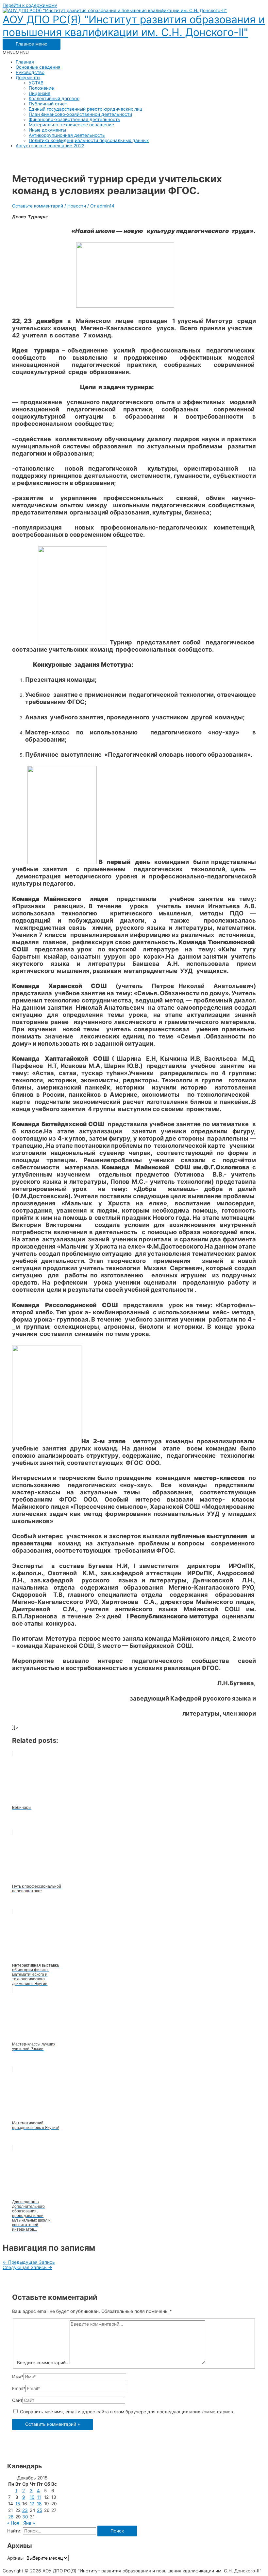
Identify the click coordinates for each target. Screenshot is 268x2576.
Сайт (17, 2400)
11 (39, 2497)
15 (18, 2504)
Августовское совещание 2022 (50, 146)
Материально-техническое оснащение (71, 125)
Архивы (15, 2558)
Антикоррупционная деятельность (67, 135)
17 (32, 2504)
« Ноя (13, 2523)
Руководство (30, 72)
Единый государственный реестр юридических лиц (86, 109)
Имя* (18, 2377)
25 (40, 2510)
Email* (19, 2388)
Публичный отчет (48, 104)
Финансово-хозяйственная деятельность (75, 119)
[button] (16, 52)
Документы (28, 78)
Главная (25, 62)
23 (25, 2510)
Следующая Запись (27, 2267)
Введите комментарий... (43, 2363)
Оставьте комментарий (38, 206)
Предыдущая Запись (29, 2262)
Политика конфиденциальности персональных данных (89, 140)
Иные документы (47, 130)
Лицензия (40, 93)
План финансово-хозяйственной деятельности (80, 114)
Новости (77, 206)
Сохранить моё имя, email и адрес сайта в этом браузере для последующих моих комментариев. (127, 2412)
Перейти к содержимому (30, 5)
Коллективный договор (54, 99)
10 (32, 2497)
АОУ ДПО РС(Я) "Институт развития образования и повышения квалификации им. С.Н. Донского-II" (134, 26)
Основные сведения (38, 67)
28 (11, 2517)
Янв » (29, 2523)
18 (39, 2504)
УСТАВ (36, 83)
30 (25, 2517)
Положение (41, 88)
